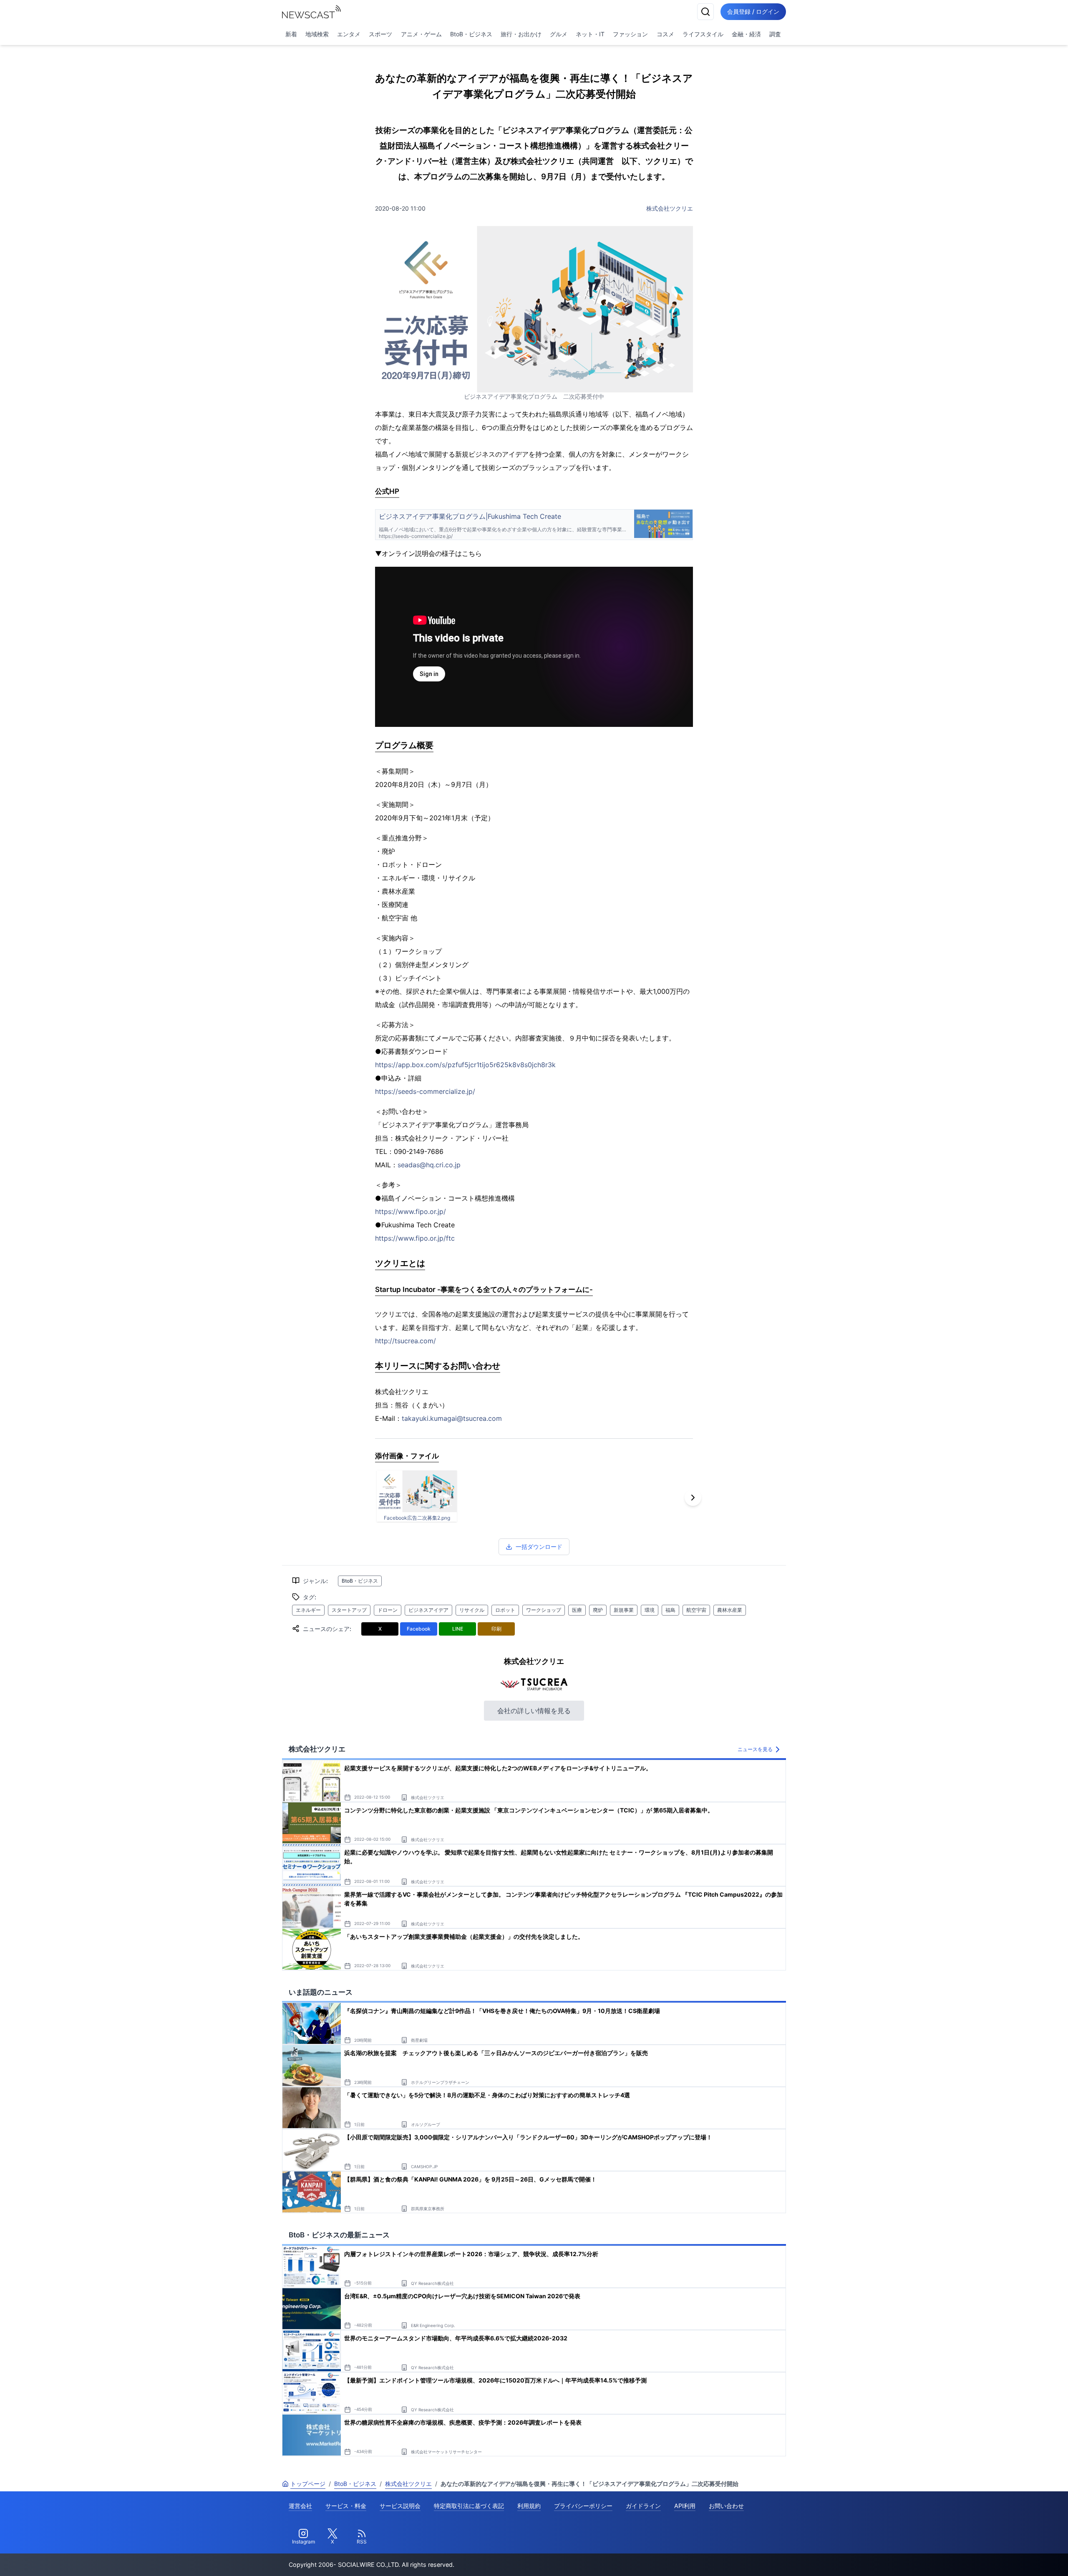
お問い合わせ (726, 2506)
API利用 (685, 2506)
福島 (670, 1610)
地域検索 (317, 34)
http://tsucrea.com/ (406, 1341)
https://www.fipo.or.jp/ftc (415, 1238)
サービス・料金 (346, 2506)
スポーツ (380, 34)
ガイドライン (643, 2506)
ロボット (505, 1610)
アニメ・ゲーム (421, 34)
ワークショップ (544, 1610)
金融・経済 (746, 34)
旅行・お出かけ (521, 34)
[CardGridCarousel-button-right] (693, 1498)
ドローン (388, 1610)
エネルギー (308, 1610)
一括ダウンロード (539, 1547)
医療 (577, 1610)
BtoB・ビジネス (471, 34)
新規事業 (624, 1610)
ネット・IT (590, 34)
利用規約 (529, 2506)
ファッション (630, 34)
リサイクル (472, 1610)
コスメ (665, 34)
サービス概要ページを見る (1006, 2558)
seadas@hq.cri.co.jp (429, 1165)
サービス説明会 (400, 2506)
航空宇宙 (696, 1610)
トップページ (308, 2484)
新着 (291, 34)
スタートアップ (349, 1610)
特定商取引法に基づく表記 (469, 2506)
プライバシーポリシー (583, 2506)
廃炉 (598, 1610)
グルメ (559, 34)
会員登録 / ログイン (753, 11)
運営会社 (300, 2506)
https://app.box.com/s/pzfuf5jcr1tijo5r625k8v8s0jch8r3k (465, 1065)
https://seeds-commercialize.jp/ (425, 1091)
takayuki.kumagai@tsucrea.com (452, 1418)
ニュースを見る (755, 1749)
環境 (650, 1610)
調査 (775, 34)
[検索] (705, 12)
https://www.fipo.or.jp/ (411, 1211)
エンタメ (349, 34)
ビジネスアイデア (428, 1610)
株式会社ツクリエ (670, 208)
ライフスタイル (703, 34)
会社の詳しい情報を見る (534, 1711)
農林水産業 (730, 1610)
